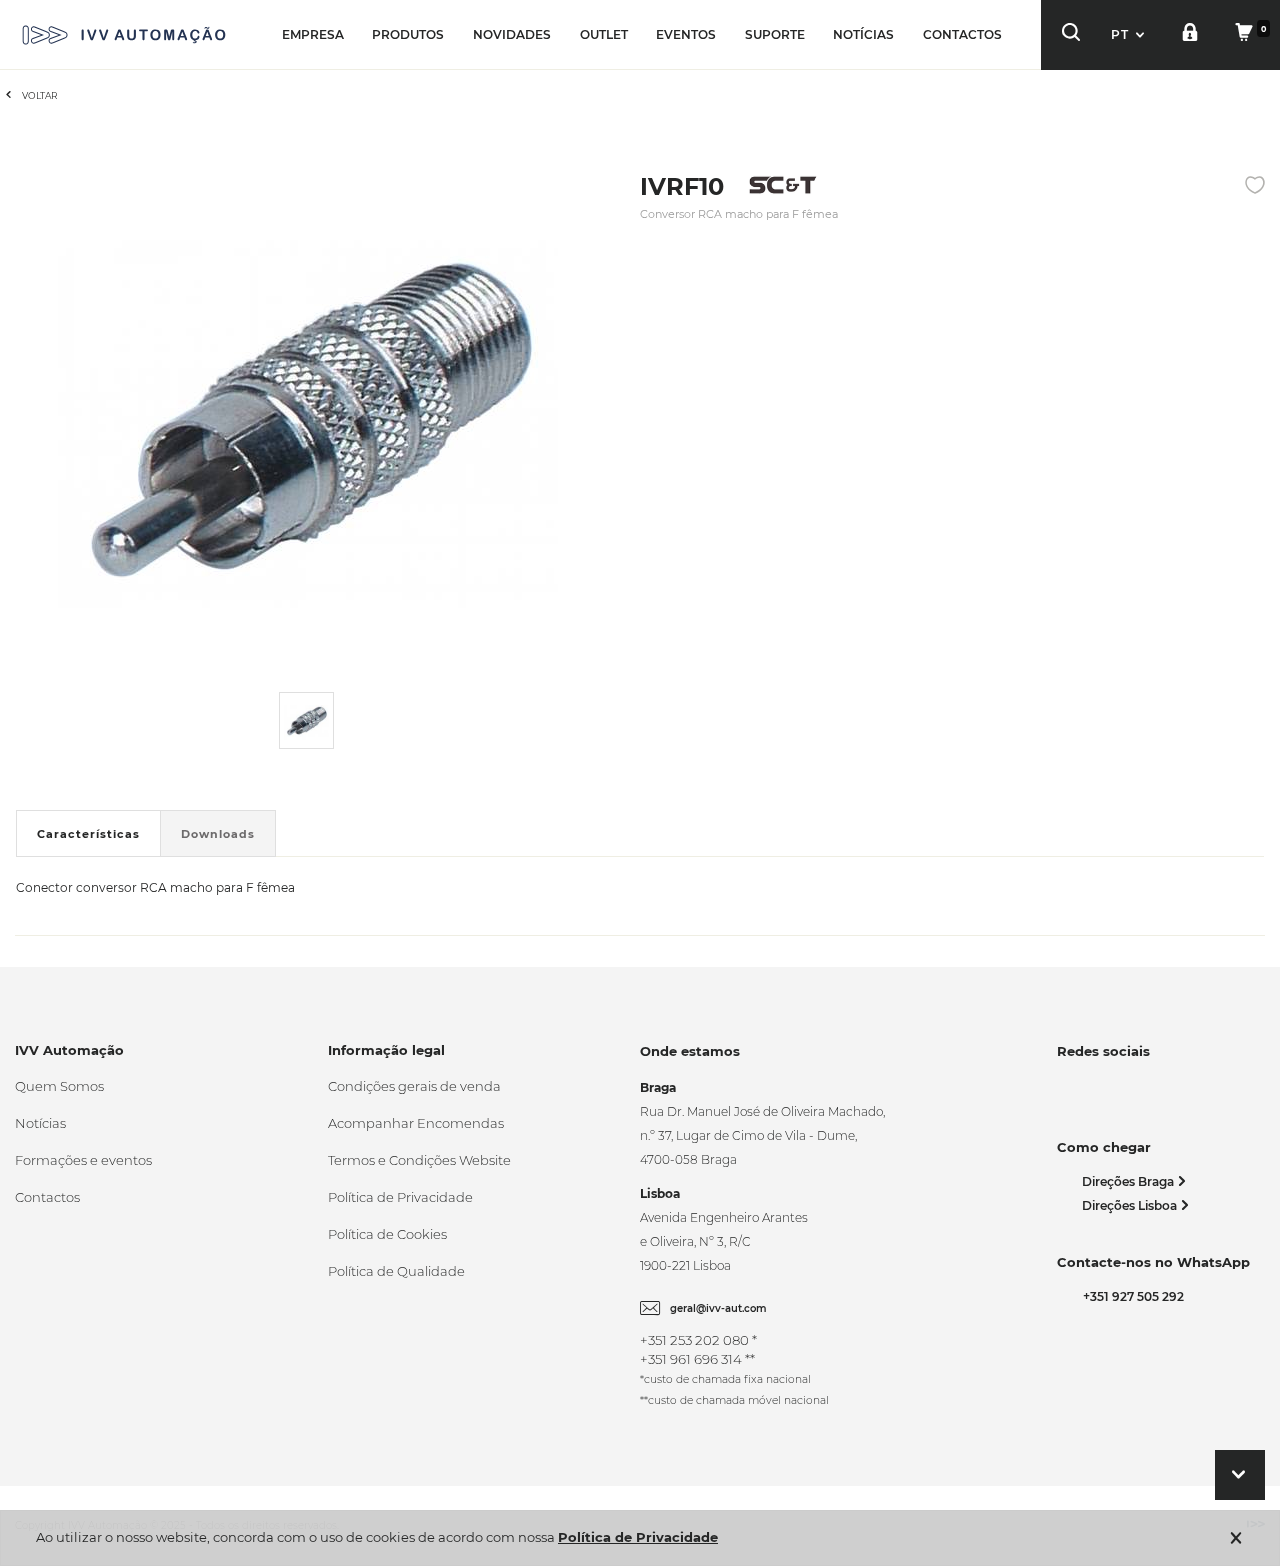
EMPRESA (313, 34)
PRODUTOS (408, 34)
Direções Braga (1129, 1181)
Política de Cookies (387, 1234)
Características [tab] (88, 834)
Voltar (40, 95)
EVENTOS (686, 34)
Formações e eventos (83, 1160)
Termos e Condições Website (419, 1160)
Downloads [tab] (218, 834)
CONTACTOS (962, 34)
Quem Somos (59, 1086)
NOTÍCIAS (863, 34)
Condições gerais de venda (414, 1086)
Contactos (47, 1197)
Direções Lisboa (1131, 1205)
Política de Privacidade (400, 1197)
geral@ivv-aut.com (718, 1308)
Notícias (40, 1123)
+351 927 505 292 (1130, 1296)
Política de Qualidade (396, 1271)
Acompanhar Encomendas (416, 1123)
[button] (1130, 34)
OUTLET (604, 34)
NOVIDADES (512, 34)
